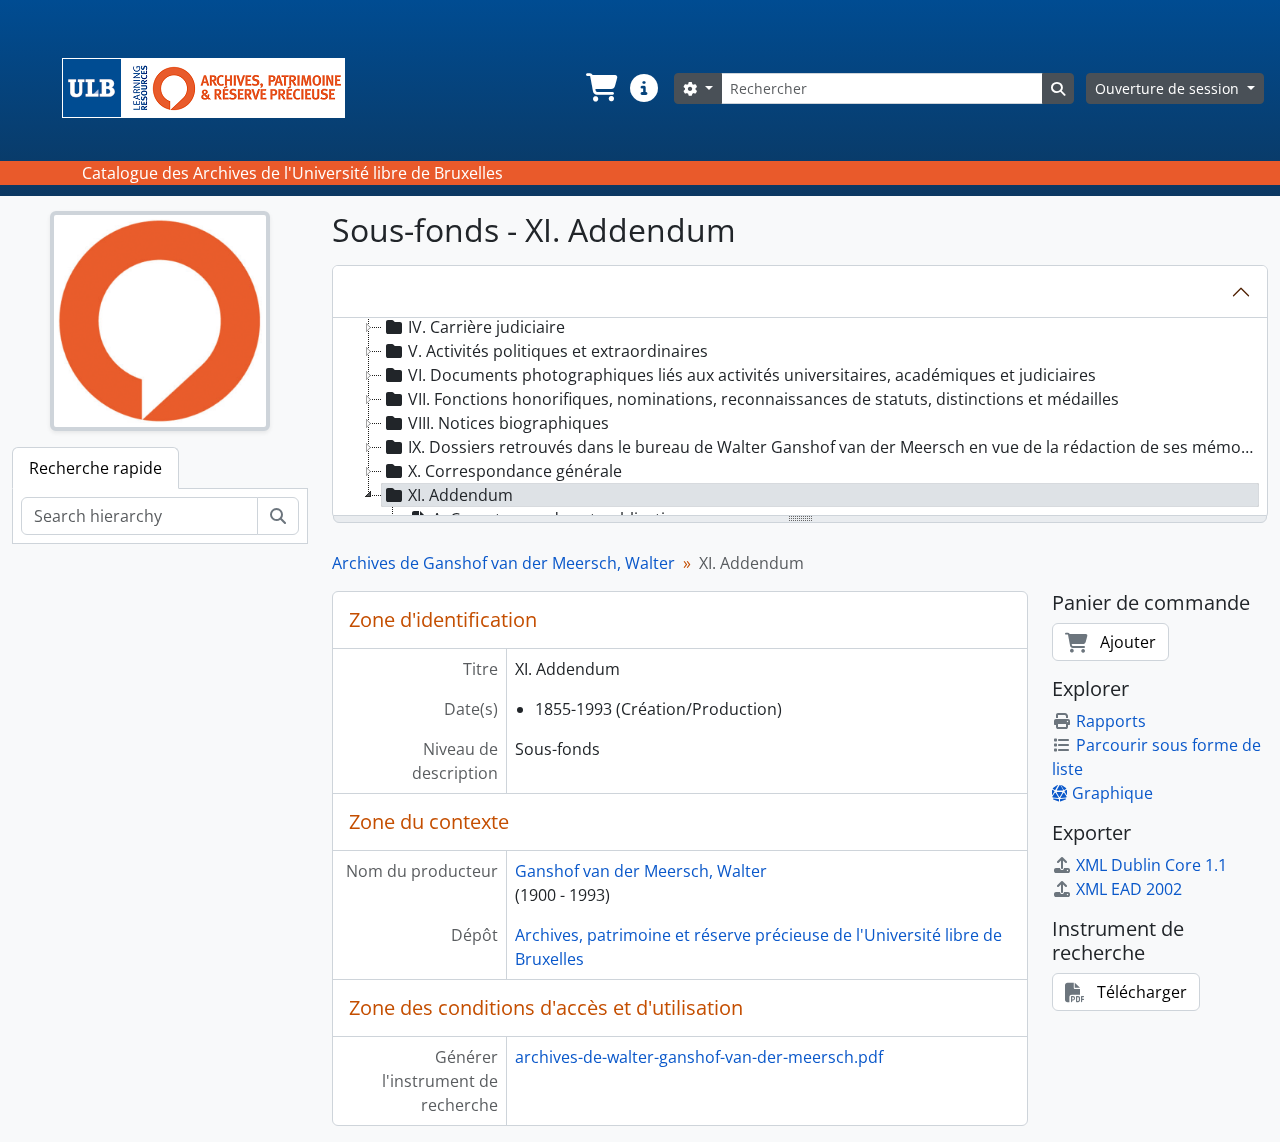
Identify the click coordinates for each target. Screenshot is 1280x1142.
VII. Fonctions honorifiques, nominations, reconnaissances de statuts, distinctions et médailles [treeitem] (763, 399)
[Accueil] (211, 88)
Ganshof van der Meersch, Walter (641, 871)
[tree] (800, 418)
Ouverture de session (1169, 88)
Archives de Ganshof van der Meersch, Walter (503, 563)
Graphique (1112, 793)
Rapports (1111, 721)
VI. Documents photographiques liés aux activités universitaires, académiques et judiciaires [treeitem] (752, 375)
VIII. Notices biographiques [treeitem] (508, 423)
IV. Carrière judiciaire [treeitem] (486, 327)
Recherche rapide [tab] (95, 468)
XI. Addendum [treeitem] (460, 495)
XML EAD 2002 (1129, 889)
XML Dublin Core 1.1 (1151, 865)
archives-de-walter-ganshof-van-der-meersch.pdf (699, 1057)
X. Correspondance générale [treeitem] (515, 471)
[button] (600, 88)
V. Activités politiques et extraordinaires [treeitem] (558, 351)
